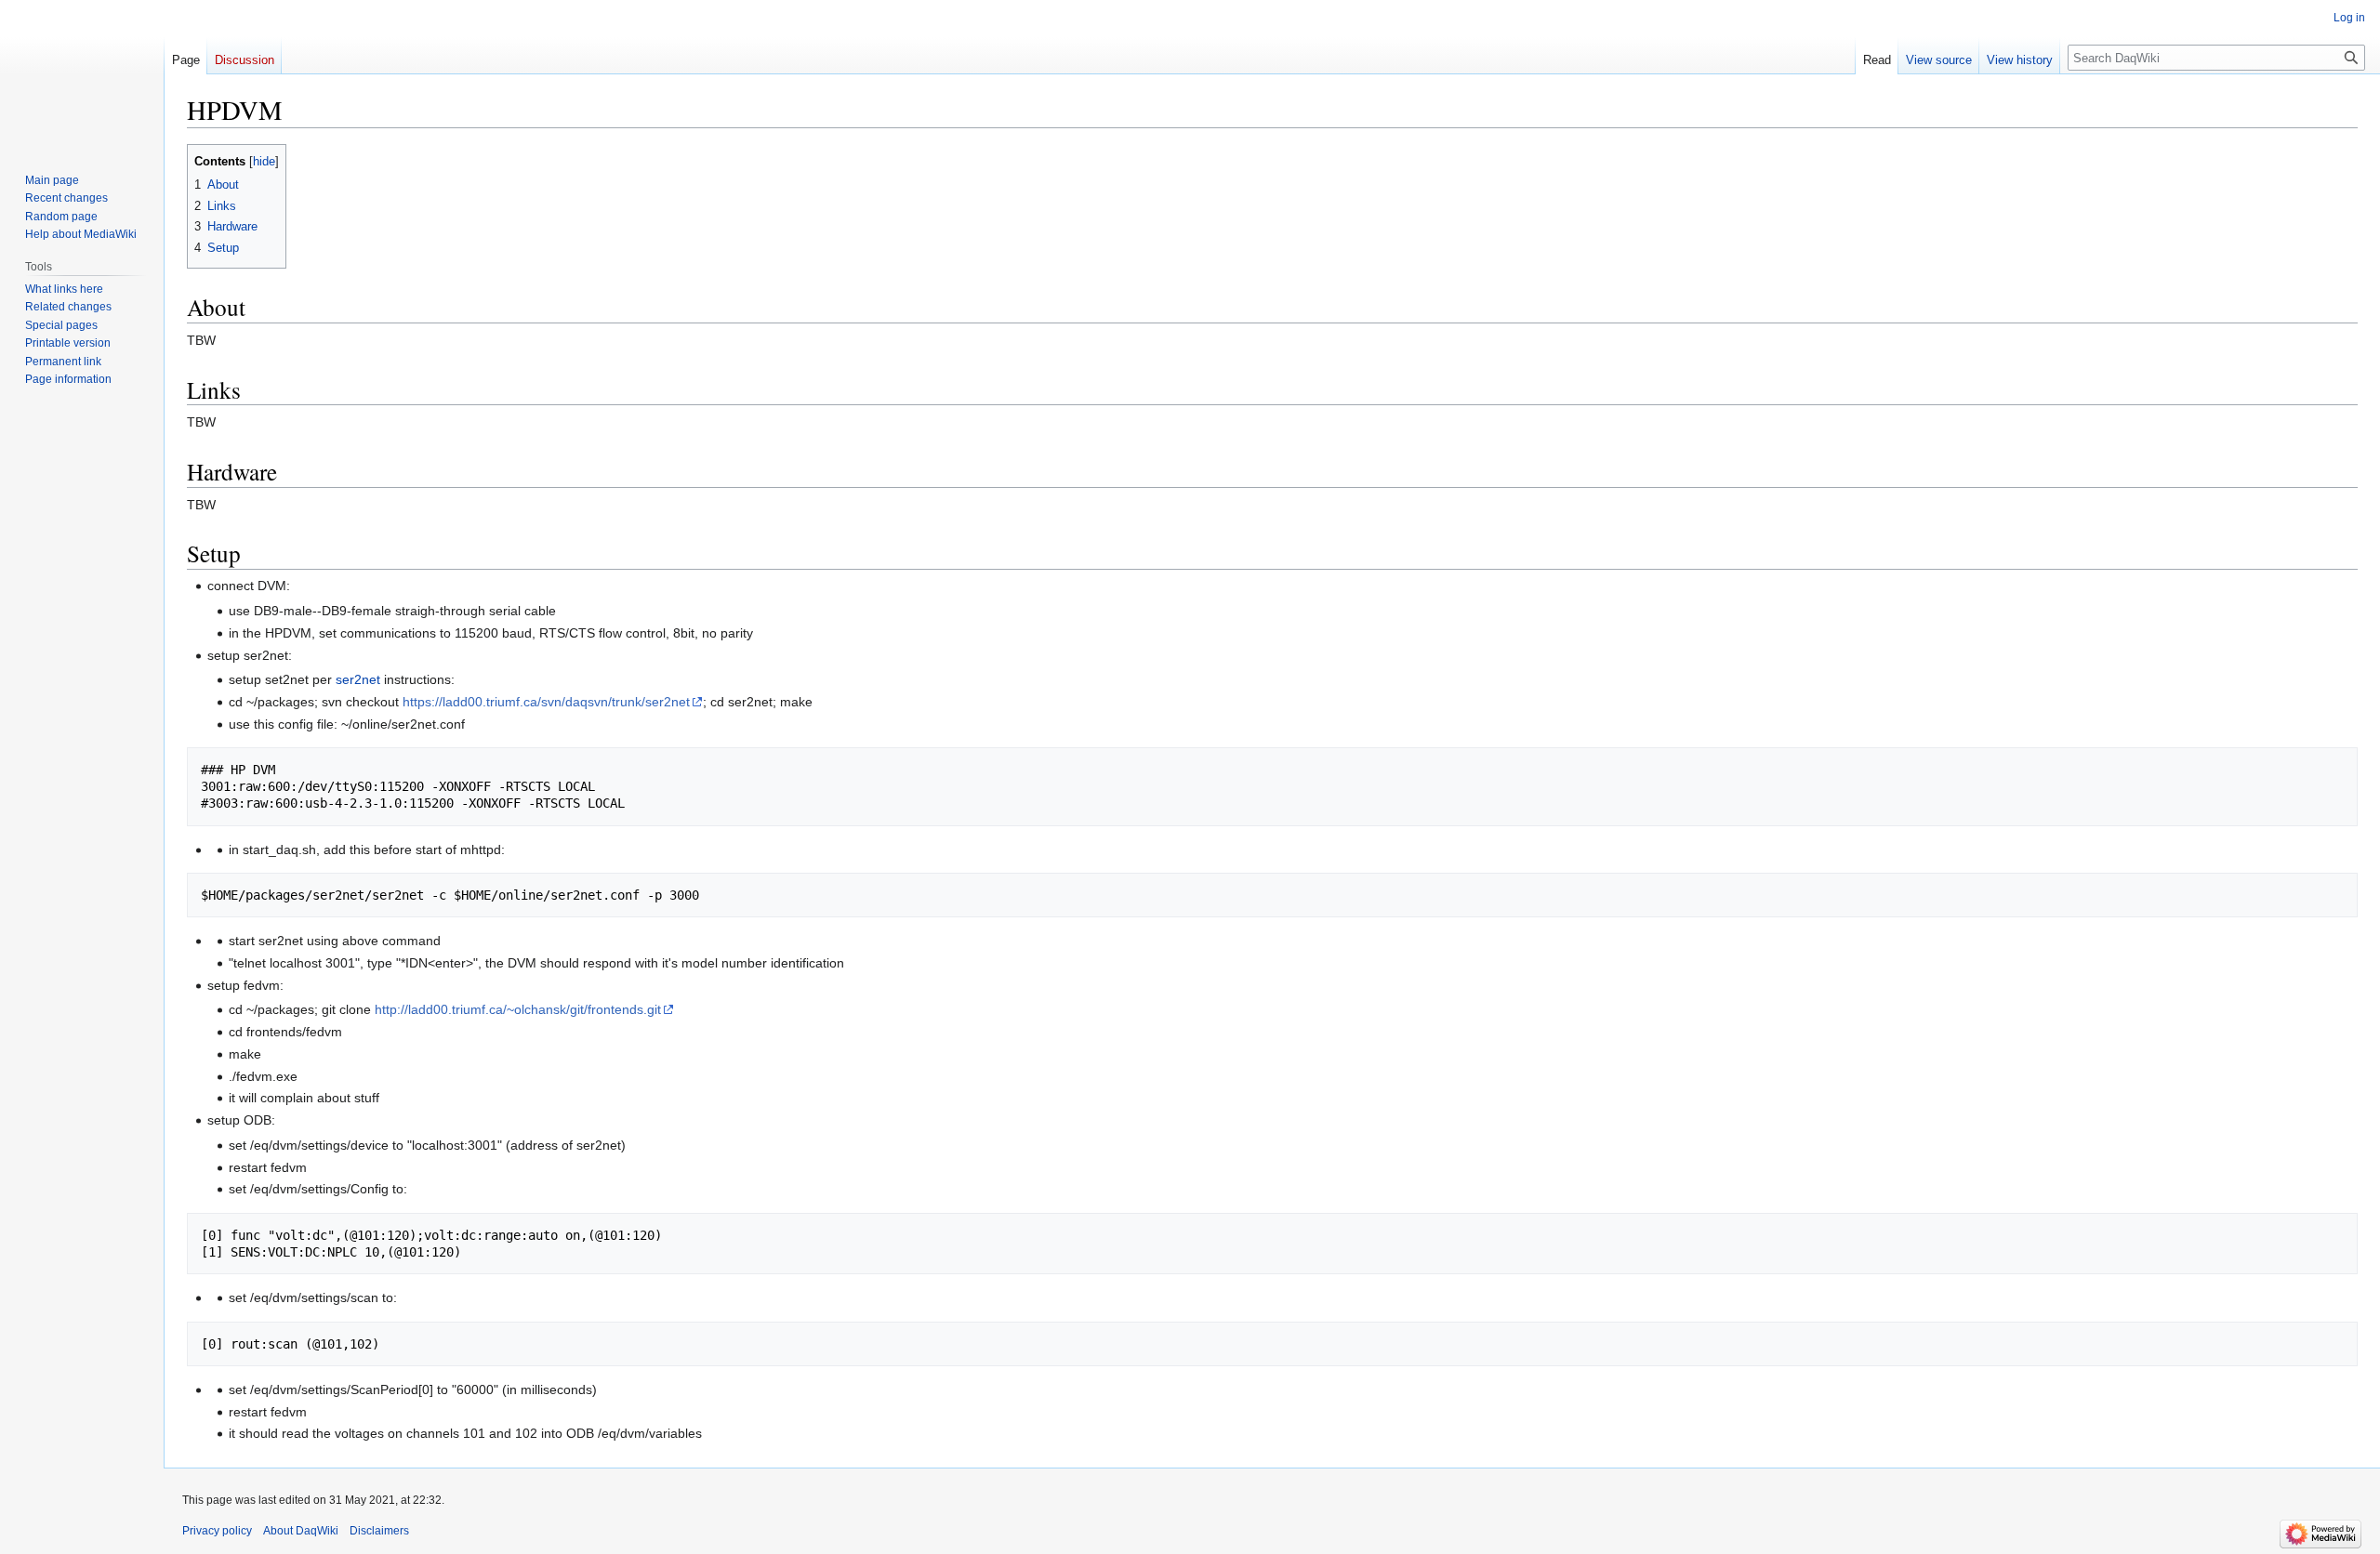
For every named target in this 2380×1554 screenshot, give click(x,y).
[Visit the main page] (82, 74)
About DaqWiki (301, 1531)
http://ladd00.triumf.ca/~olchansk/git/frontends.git (518, 1009)
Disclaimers (379, 1531)
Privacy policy (217, 1531)
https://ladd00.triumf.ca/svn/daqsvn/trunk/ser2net (546, 702)
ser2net (358, 679)
